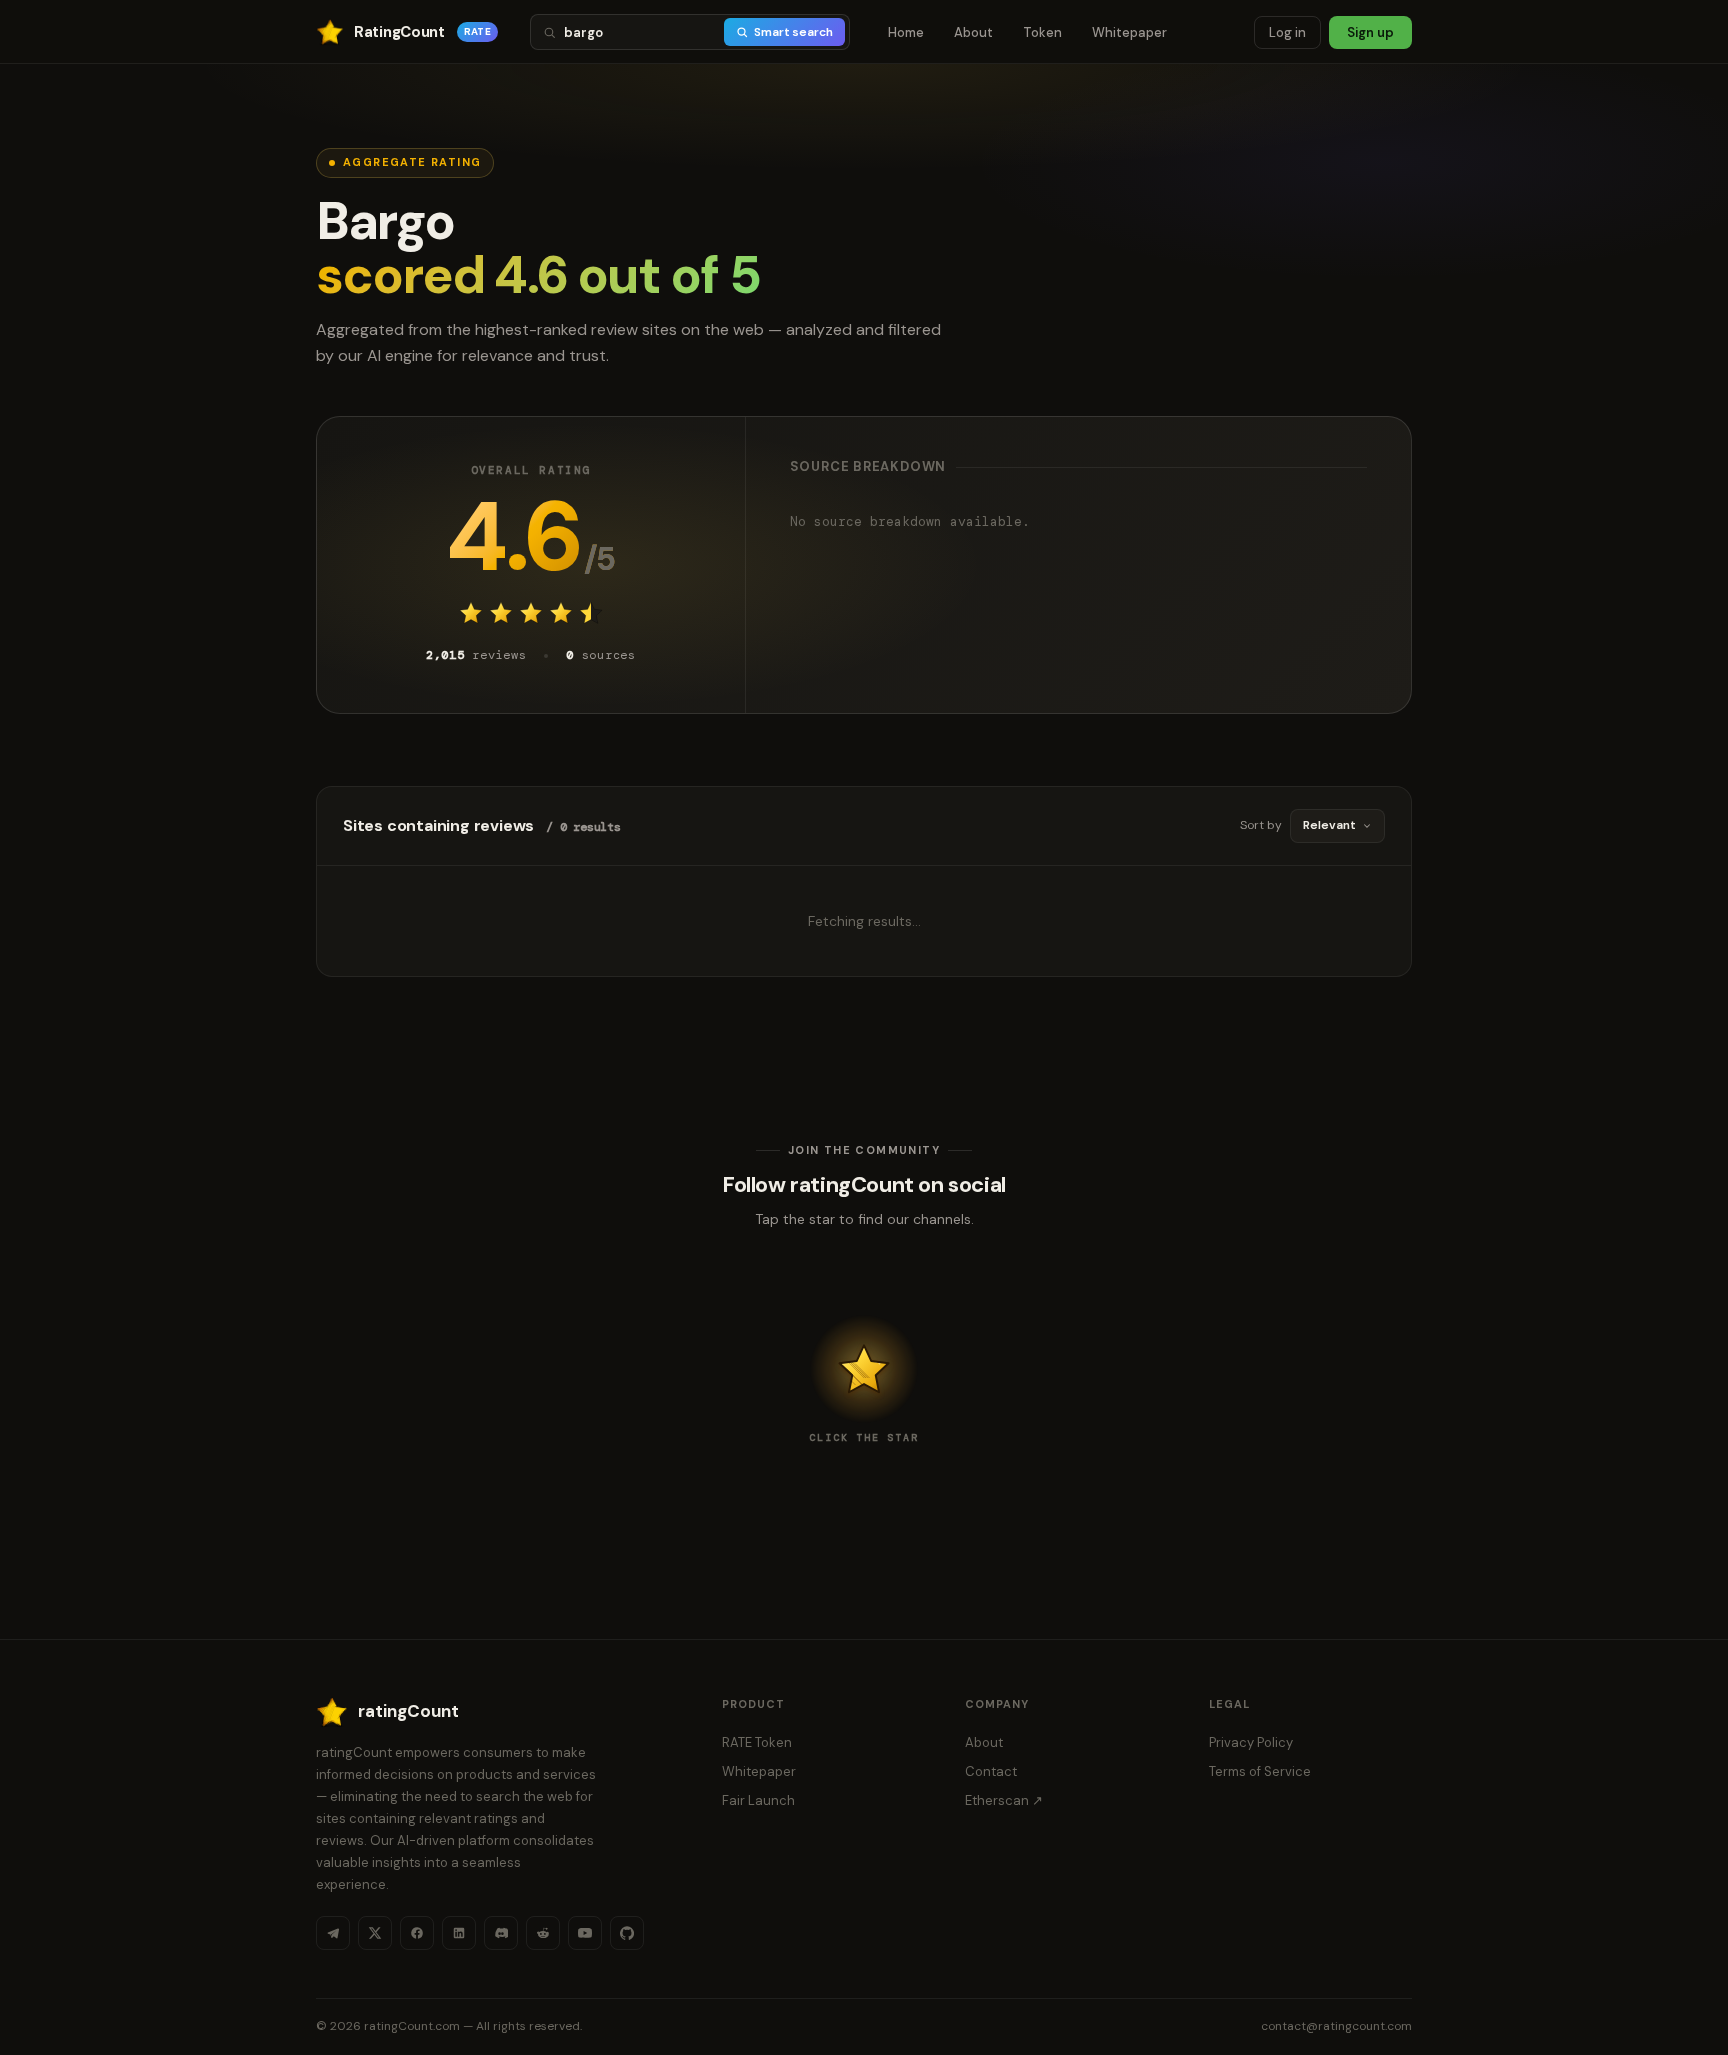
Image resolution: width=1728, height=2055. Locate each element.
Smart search (793, 32)
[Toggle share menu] (864, 1369)
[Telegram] (333, 1933)
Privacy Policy (1251, 1742)
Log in (1287, 32)
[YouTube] (585, 1933)
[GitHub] (627, 1933)
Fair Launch (758, 1800)
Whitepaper (1129, 32)
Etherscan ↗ (1004, 1800)
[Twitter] (375, 1933)
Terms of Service (1260, 1771)
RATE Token (757, 1742)
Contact (991, 1771)
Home (906, 32)
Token (1042, 32)
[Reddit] (543, 1933)
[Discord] (501, 1933)
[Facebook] (417, 1933)
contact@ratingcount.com (1336, 2026)
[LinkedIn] (459, 1933)
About (973, 32)
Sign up (1370, 32)
